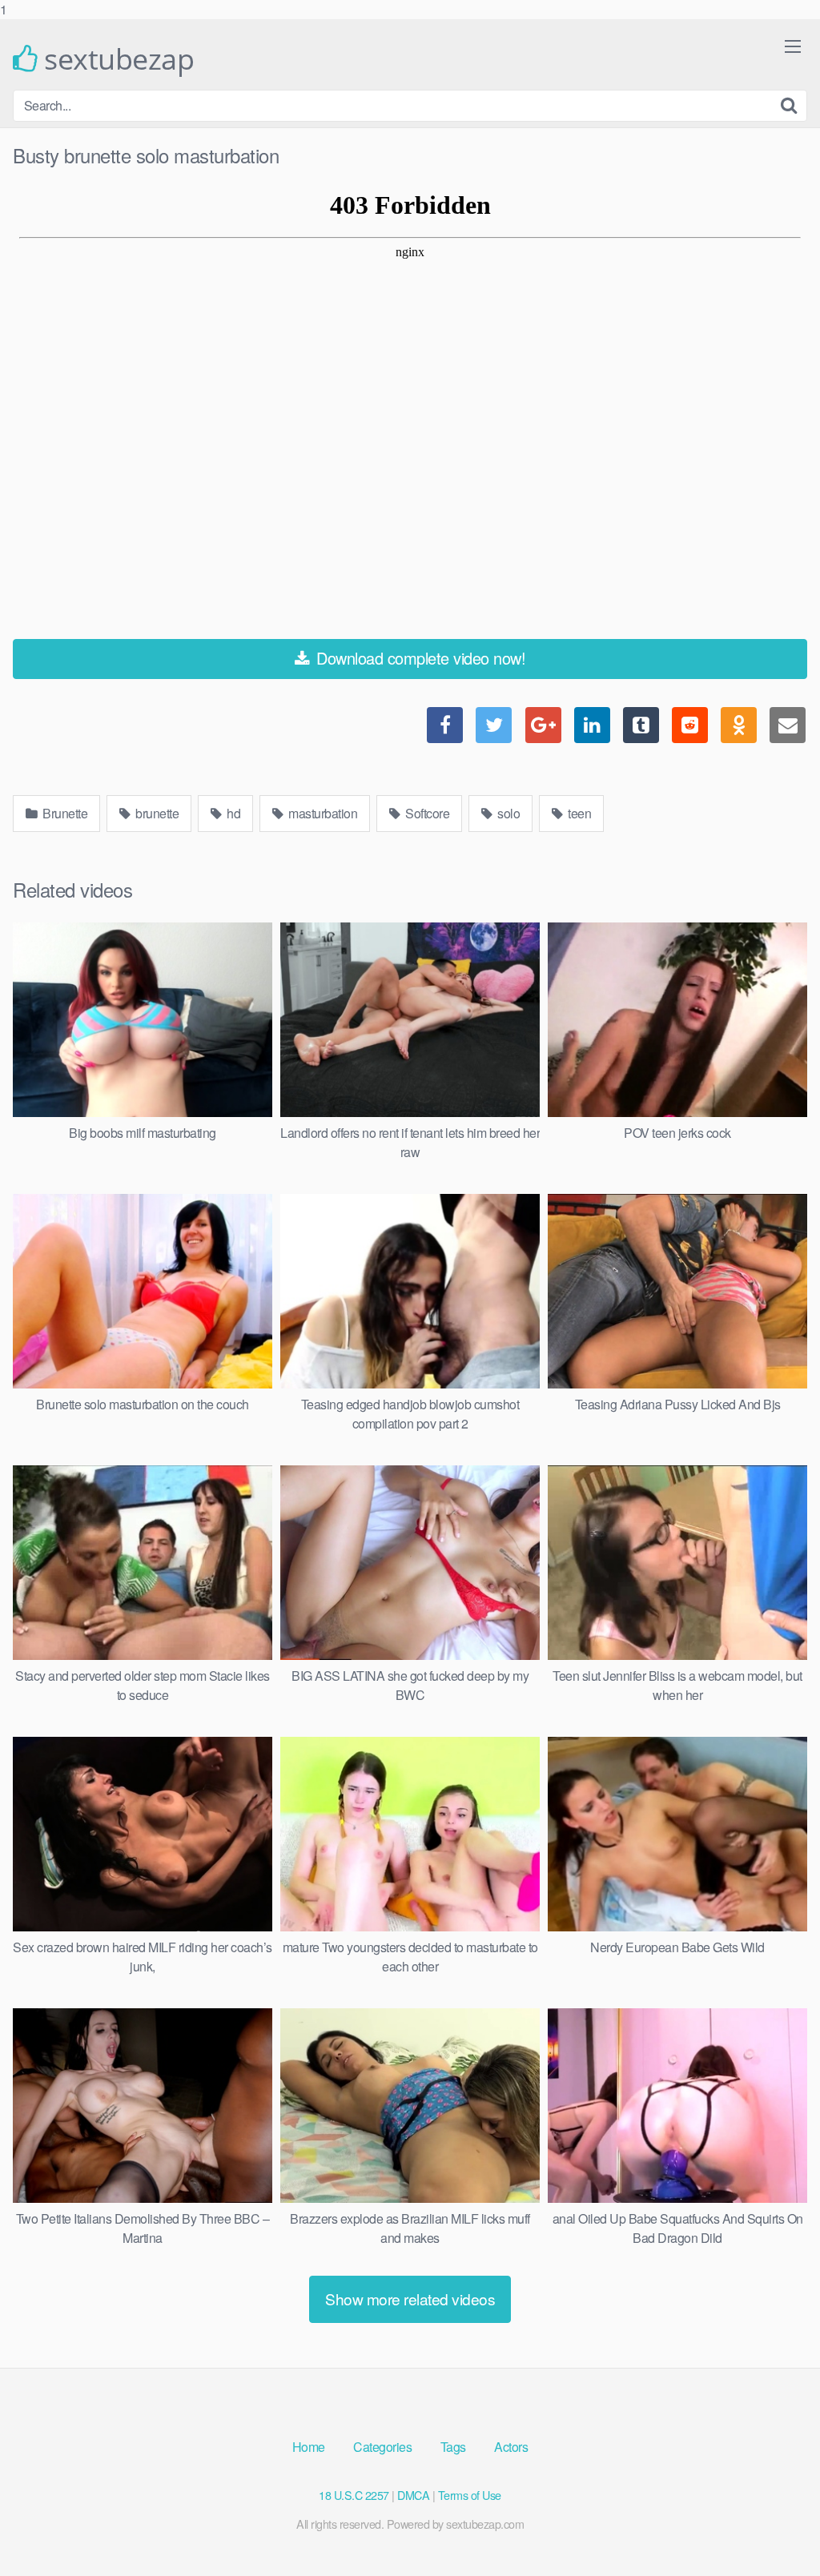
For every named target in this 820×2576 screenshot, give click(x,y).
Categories (382, 2447)
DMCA (413, 2495)
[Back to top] (776, 2531)
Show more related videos (410, 2299)
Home (309, 2447)
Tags (453, 2447)
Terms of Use (470, 2495)
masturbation (322, 813)
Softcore (426, 813)
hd (233, 813)
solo (508, 813)
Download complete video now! (419, 658)
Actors (511, 2447)
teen (579, 813)
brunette (156, 813)
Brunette (64, 813)
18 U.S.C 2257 (354, 2495)
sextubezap (116, 59)
